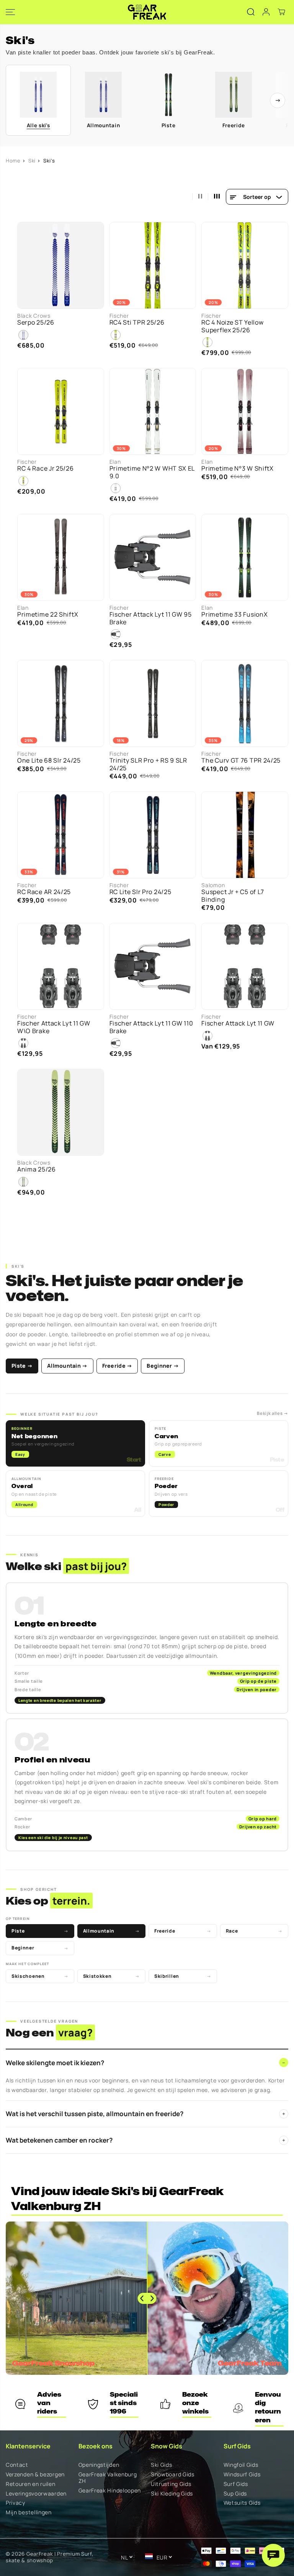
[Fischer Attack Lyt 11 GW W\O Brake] (61, 966)
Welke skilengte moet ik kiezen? (145, 2063)
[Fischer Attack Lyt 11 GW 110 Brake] (153, 966)
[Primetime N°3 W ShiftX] (245, 411)
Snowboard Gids (173, 2475)
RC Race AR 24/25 (44, 892)
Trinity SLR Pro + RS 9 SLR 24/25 (148, 764)
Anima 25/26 (37, 1169)
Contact (17, 2465)
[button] (10, 12)
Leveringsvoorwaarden (36, 2494)
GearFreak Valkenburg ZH (108, 2478)
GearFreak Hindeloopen (110, 2491)
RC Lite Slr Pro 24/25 (140, 892)
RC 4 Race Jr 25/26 (46, 468)
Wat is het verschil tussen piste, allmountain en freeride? (145, 2114)
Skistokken (112, 1976)
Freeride (183, 1931)
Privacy (16, 2503)
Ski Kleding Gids (172, 2494)
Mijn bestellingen (29, 2513)
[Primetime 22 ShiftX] (61, 557)
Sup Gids (235, 2494)
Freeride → (117, 1366)
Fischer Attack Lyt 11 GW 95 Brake (151, 618)
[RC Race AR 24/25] (61, 835)
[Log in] (266, 12)
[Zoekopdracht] (251, 12)
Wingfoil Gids (241, 2465)
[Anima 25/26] (61, 1112)
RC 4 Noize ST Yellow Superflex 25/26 (232, 326)
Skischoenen (40, 1976)
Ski (32, 161)
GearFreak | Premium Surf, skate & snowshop (50, 2557)
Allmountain (112, 1931)
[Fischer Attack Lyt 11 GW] (245, 966)
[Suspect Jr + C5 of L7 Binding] (245, 835)
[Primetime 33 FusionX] (245, 557)
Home (13, 161)
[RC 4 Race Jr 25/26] (61, 411)
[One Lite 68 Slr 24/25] (61, 703)
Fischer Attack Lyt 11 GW (238, 1023)
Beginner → (163, 1366)
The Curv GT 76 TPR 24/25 (241, 760)
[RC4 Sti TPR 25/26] (153, 265)
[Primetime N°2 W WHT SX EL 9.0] (153, 411)
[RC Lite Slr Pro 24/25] (153, 835)
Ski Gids (162, 2465)
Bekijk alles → (273, 1413)
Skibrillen (183, 1976)
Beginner (40, 1948)
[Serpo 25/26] (61, 265)
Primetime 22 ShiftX (48, 614)
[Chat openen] (273, 2555)
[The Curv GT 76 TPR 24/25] (245, 703)
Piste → (22, 1366)
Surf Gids (236, 2484)
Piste (40, 1931)
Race (254, 1931)
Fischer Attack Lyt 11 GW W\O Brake (54, 1027)
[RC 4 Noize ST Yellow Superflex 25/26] (245, 265)
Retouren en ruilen (31, 2484)
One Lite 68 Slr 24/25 (49, 760)
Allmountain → (67, 1366)
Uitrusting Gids (171, 2484)
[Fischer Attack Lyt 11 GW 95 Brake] (153, 557)
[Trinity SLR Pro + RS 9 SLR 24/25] (153, 703)
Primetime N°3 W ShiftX (237, 468)
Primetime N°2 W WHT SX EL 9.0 (152, 472)
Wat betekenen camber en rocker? (145, 2140)
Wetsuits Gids (242, 2503)
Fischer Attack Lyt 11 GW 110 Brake (151, 1027)
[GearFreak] (147, 12)
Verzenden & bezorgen (35, 2475)
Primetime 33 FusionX (234, 614)
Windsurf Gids (242, 2475)
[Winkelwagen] (281, 12)
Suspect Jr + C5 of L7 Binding (233, 896)
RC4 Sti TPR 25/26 (137, 322)
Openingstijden (99, 2465)
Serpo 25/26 (36, 322)
